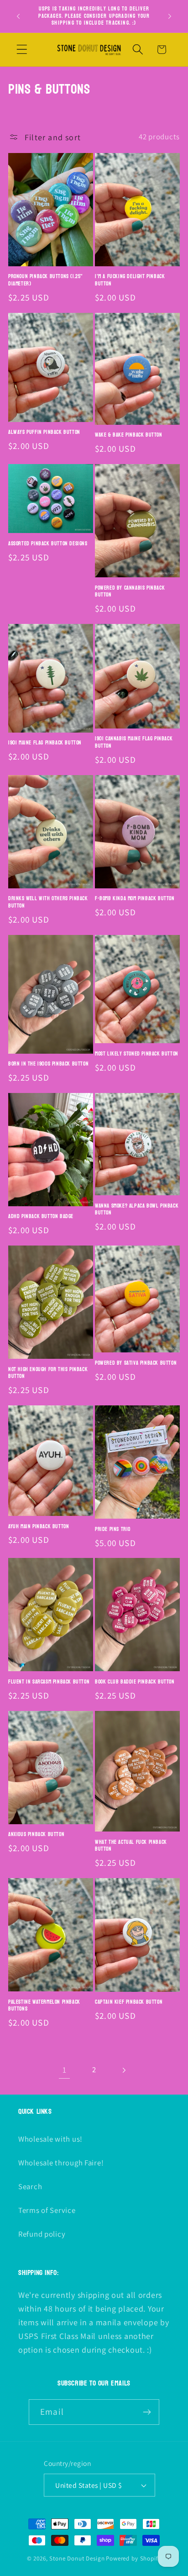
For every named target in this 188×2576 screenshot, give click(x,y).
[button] (22, 50)
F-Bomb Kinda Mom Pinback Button (135, 899)
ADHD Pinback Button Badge (41, 1217)
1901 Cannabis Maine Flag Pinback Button (134, 742)
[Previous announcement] (18, 16)
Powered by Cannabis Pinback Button (130, 592)
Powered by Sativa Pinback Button (136, 1363)
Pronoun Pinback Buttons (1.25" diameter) (46, 280)
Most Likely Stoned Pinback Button (137, 1054)
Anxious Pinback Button (36, 1835)
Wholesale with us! (50, 2139)
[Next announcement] (170, 16)
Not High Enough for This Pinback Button (48, 1373)
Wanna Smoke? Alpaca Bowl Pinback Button (137, 1210)
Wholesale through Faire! (61, 2163)
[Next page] (123, 2070)
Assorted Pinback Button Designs (48, 544)
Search (30, 2186)
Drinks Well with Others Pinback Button (48, 902)
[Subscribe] (147, 2412)
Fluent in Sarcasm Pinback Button (49, 1682)
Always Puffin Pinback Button (44, 433)
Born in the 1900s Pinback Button (48, 1064)
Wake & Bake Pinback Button (129, 435)
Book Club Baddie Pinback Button (135, 1682)
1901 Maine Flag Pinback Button (45, 743)
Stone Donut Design (77, 2558)
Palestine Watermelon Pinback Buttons (44, 2006)
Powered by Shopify (133, 2558)
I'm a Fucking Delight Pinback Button (130, 280)
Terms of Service (47, 2210)
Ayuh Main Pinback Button (39, 1527)
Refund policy (42, 2234)
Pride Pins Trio (113, 1530)
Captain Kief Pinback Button (129, 2002)
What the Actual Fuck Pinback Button (131, 1846)
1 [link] (65, 2070)
